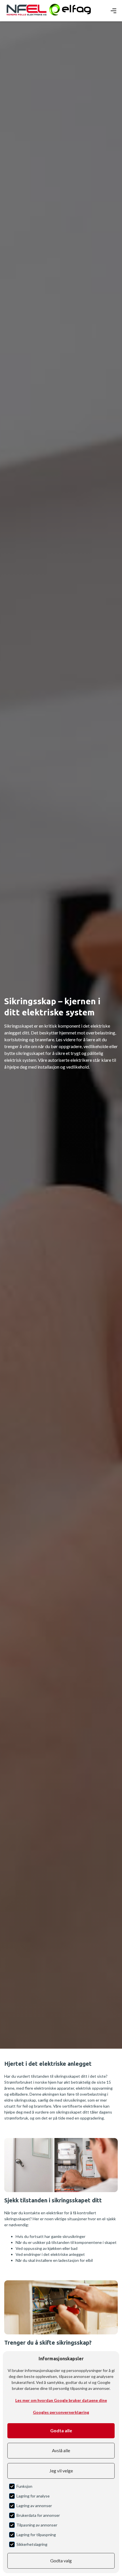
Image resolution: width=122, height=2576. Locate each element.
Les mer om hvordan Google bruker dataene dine (61, 2400)
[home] (27, 11)
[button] (113, 11)
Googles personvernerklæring (61, 2412)
